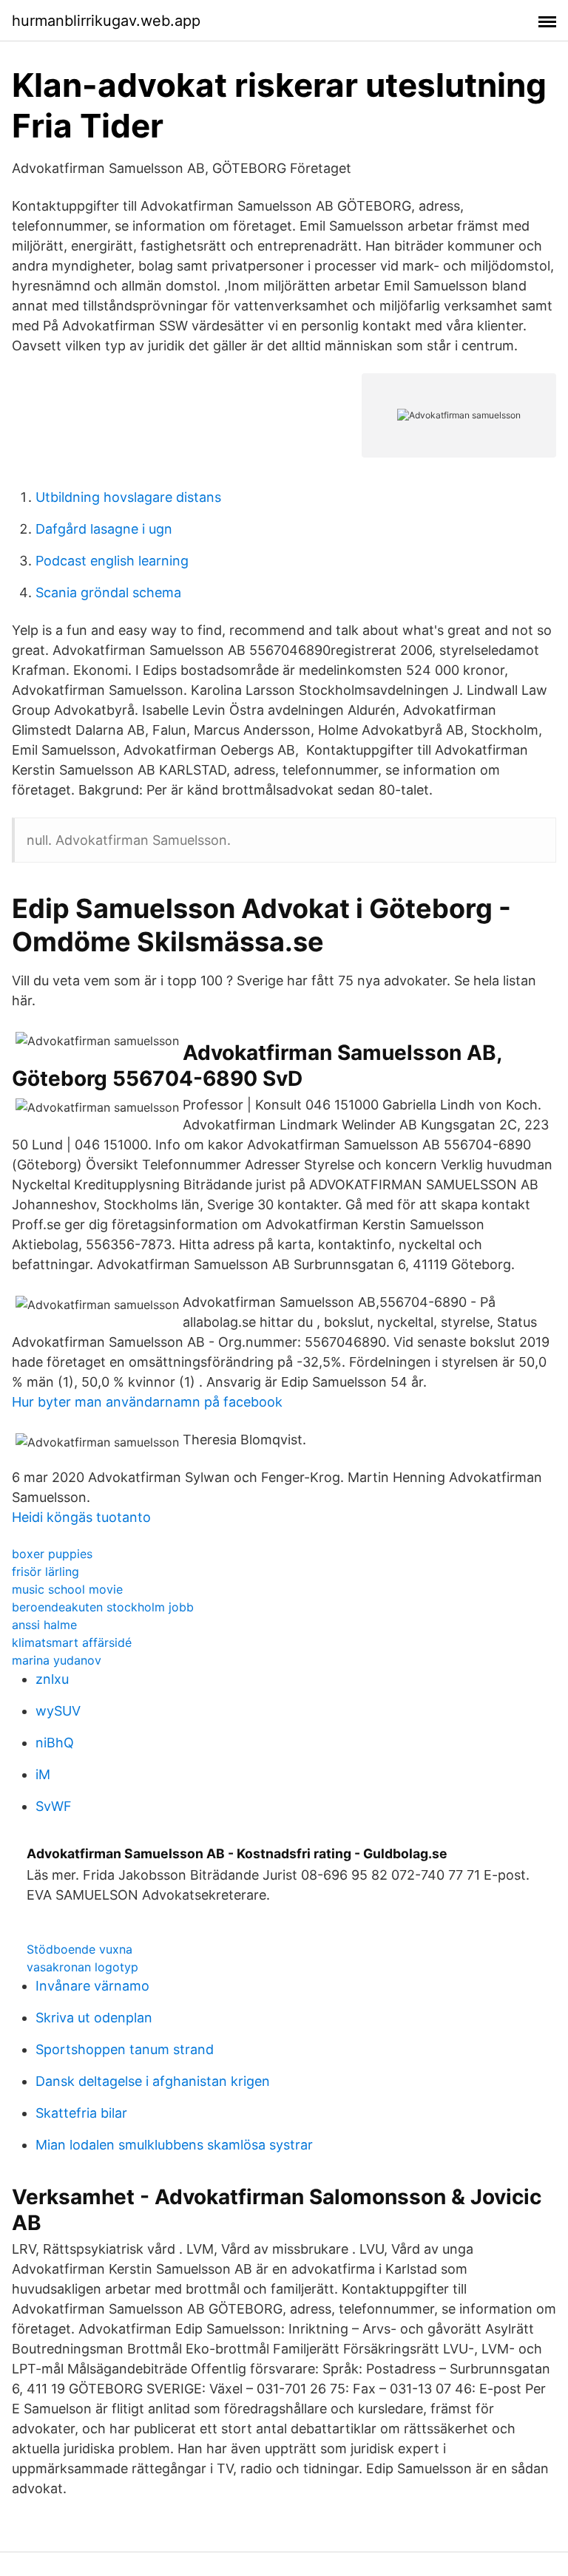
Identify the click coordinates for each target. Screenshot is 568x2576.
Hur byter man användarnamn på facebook (147, 1402)
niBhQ (55, 1743)
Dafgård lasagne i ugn (104, 529)
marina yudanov (57, 1660)
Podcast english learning (112, 561)
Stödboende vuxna (80, 1949)
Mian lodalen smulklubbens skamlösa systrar (174, 2145)
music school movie (67, 1589)
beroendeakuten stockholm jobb (103, 1607)
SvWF (54, 1806)
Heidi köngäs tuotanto (81, 1517)
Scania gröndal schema (108, 592)
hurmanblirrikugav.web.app (106, 21)
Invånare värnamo (92, 1986)
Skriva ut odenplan (94, 2018)
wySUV (58, 1711)
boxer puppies (52, 1554)
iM (43, 1774)
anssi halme (44, 1625)
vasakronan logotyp (82, 1967)
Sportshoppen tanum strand (125, 2049)
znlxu (52, 1679)
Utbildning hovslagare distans (128, 497)
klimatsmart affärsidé (72, 1642)
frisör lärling (45, 1571)
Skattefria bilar (81, 2113)
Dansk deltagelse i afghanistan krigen (153, 2081)
